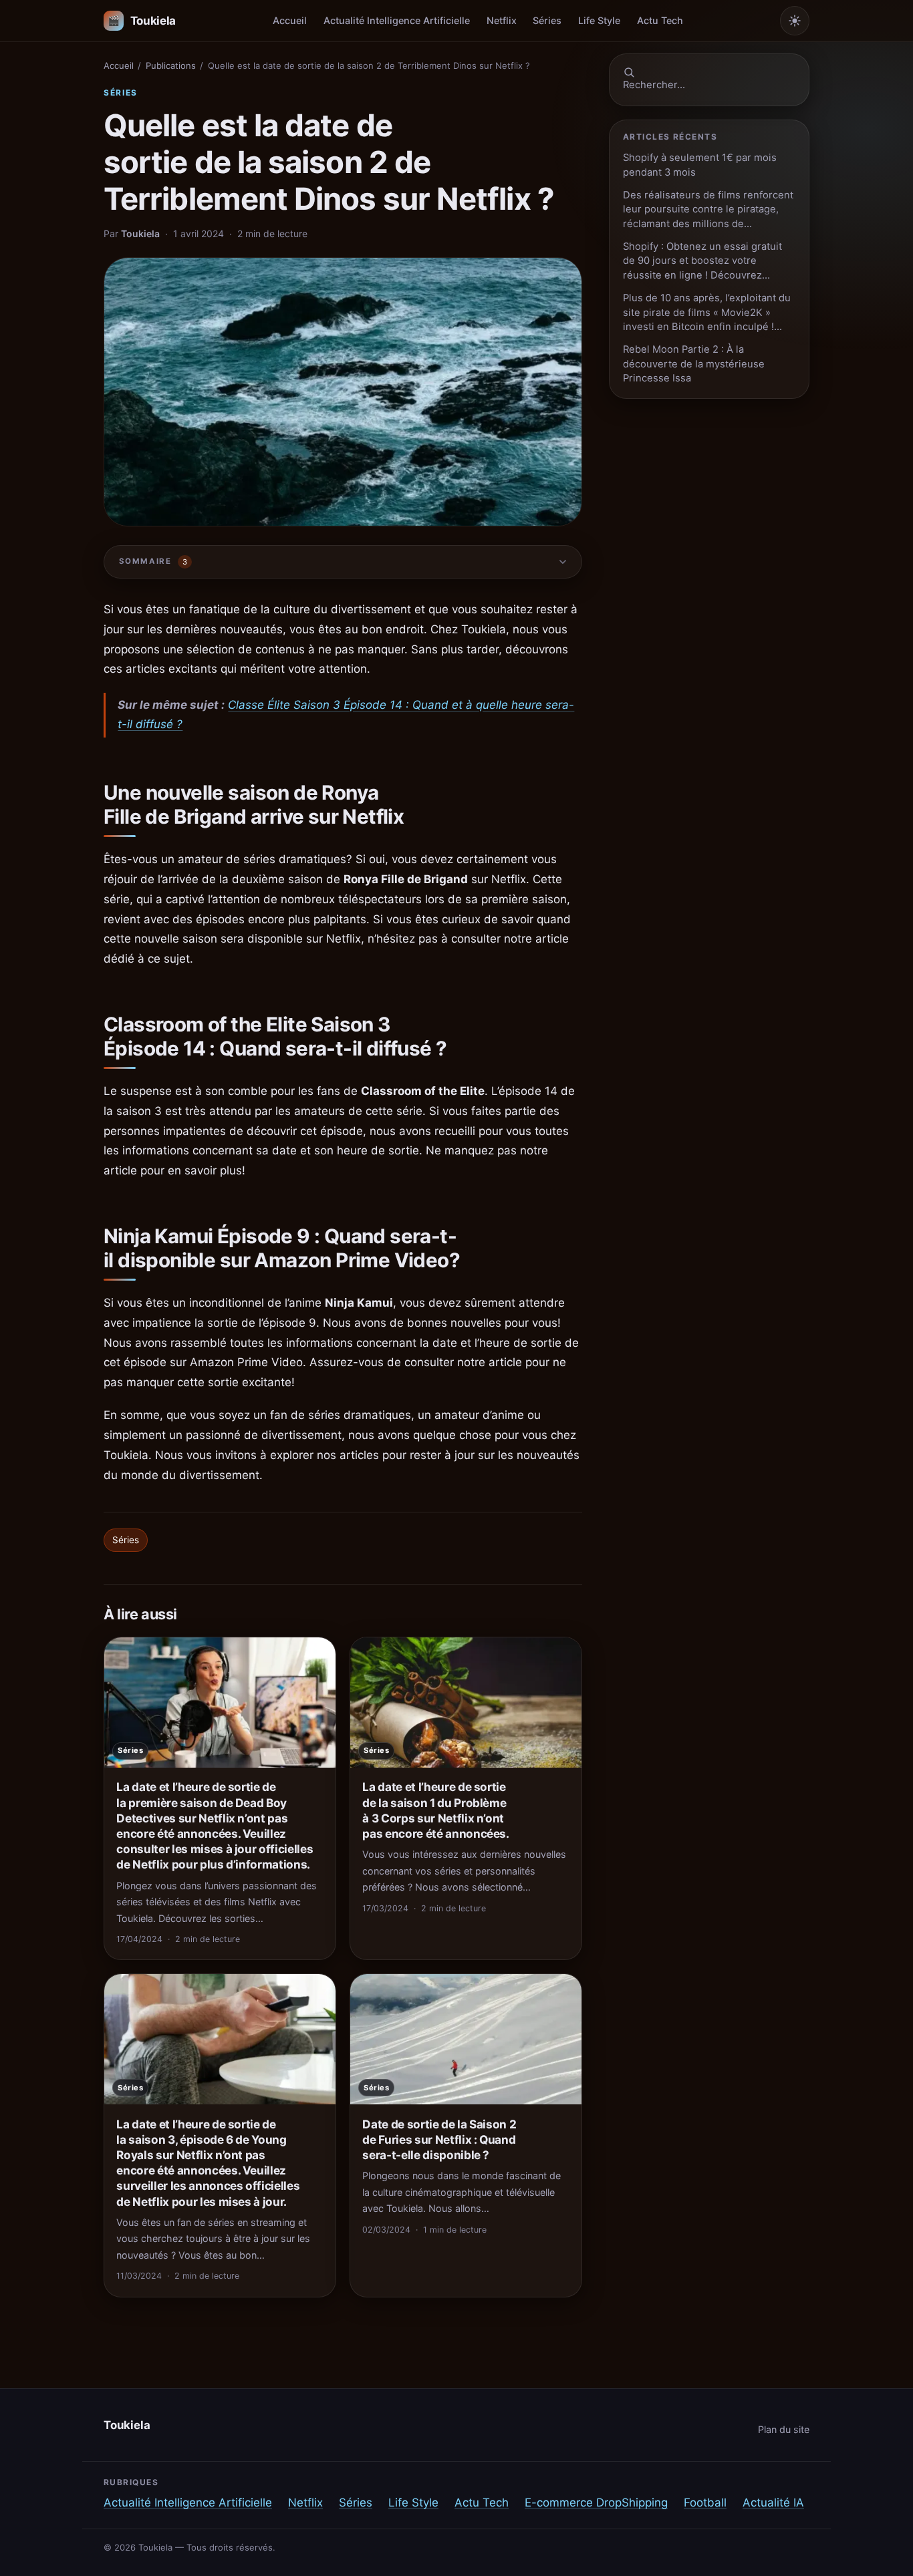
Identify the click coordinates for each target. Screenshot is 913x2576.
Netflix (502, 20)
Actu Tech (660, 20)
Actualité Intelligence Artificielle (397, 20)
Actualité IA (773, 2503)
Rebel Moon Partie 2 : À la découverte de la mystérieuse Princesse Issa (694, 364)
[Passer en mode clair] (795, 21)
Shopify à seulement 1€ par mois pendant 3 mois (700, 165)
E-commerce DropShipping (596, 2503)
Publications (171, 65)
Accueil (290, 20)
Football (705, 2503)
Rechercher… (654, 85)
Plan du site (784, 2429)
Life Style (599, 20)
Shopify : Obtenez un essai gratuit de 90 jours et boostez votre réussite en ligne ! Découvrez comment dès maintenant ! (702, 262)
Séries (547, 20)
